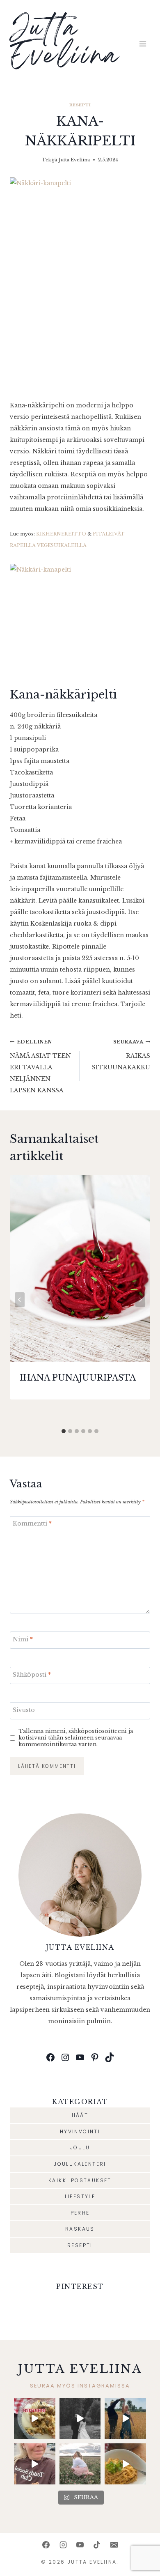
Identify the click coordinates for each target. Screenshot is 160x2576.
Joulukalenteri (80, 2164)
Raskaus (80, 2229)
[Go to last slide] (20, 1300)
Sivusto (24, 1710)
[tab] (64, 1431)
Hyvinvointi (80, 2131)
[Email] (114, 2545)
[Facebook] (46, 2545)
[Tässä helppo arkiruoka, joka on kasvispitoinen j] (125, 2464)
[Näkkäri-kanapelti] (80, 283)
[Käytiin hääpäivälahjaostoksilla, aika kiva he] (35, 2464)
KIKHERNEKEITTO (61, 534)
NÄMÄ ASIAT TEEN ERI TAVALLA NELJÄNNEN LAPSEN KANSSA (40, 1066)
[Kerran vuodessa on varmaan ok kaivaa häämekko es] (80, 2419)
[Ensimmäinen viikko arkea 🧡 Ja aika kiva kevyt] (80, 2464)
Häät (80, 2115)
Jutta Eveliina (74, 160)
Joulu (80, 2147)
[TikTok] (97, 2545)
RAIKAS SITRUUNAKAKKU (121, 1055)
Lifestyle (80, 2196)
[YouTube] (80, 2545)
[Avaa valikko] (143, 44)
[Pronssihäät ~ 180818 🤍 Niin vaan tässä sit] (125, 2419)
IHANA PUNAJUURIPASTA (78, 1378)
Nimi (23, 1639)
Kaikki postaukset (80, 2180)
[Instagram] (63, 2545)
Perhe (80, 2213)
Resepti (80, 105)
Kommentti (32, 1524)
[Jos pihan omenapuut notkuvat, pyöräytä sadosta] (35, 2419)
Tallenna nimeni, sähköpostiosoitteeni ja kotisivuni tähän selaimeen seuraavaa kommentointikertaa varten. (76, 1738)
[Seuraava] (140, 1300)
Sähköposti (32, 1675)
